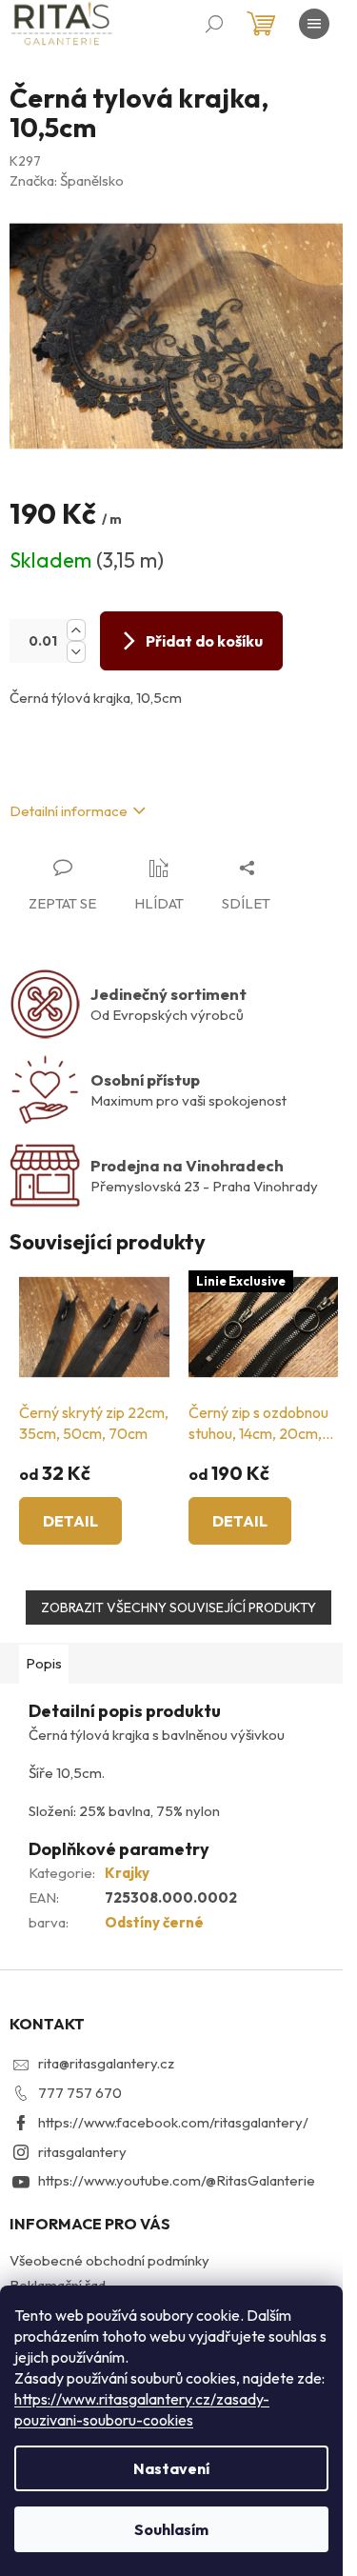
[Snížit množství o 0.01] (76, 652)
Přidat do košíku (204, 641)
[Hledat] (214, 24)
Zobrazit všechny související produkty (178, 1608)
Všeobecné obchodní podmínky (109, 2260)
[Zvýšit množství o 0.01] (76, 630)
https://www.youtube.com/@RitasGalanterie (177, 2180)
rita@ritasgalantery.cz (106, 2063)
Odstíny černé (154, 1922)
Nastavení (171, 2468)
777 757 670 (80, 2093)
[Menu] (314, 24)
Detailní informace (69, 811)
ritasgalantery (82, 2152)
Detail (70, 1521)
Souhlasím (171, 2529)
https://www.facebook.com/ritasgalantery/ (173, 2122)
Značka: (67, 180)
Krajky (127, 1873)
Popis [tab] (44, 1663)
